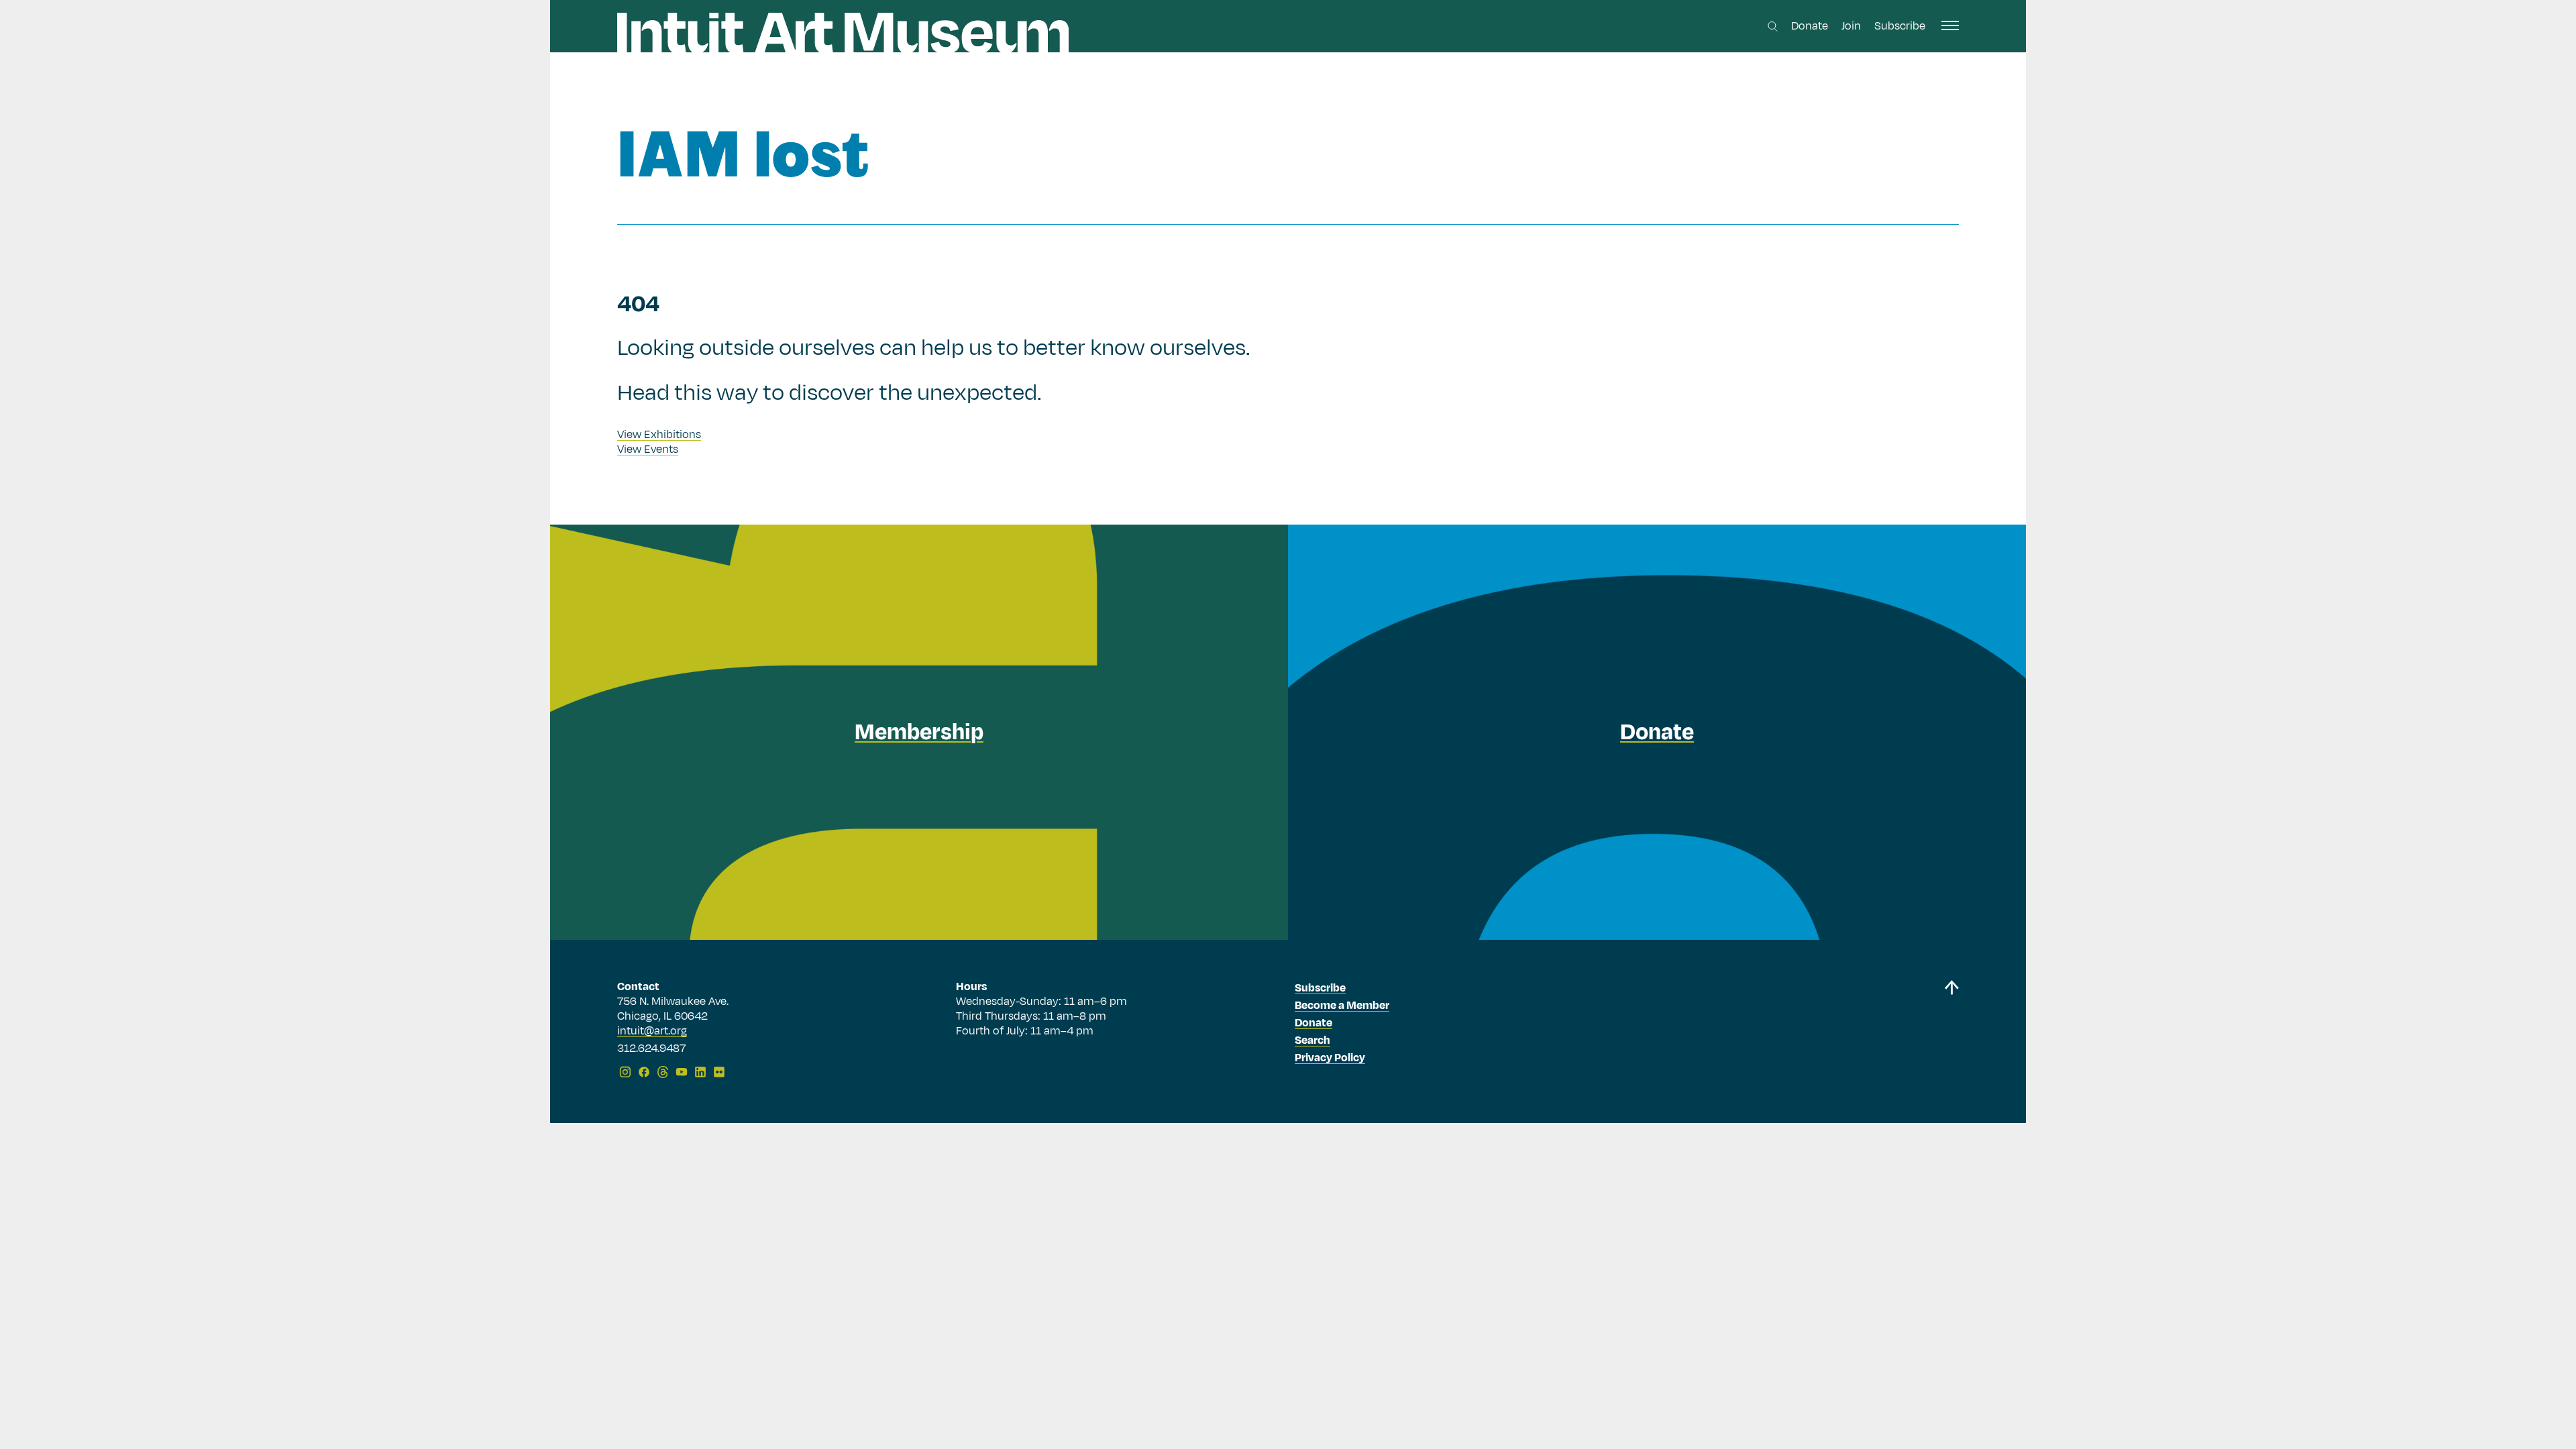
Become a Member (1342, 1006)
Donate (1810, 26)
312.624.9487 (651, 1049)
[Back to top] (1951, 1031)
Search (1312, 1040)
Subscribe (1900, 26)
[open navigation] (1950, 25)
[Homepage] (843, 33)
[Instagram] (625, 1072)
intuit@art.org (652, 1031)
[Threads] (663, 1072)
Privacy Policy (1330, 1058)
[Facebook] (644, 1072)
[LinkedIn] (700, 1072)
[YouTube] (682, 1072)
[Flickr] (719, 1072)
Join (1851, 26)
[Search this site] (1773, 26)
